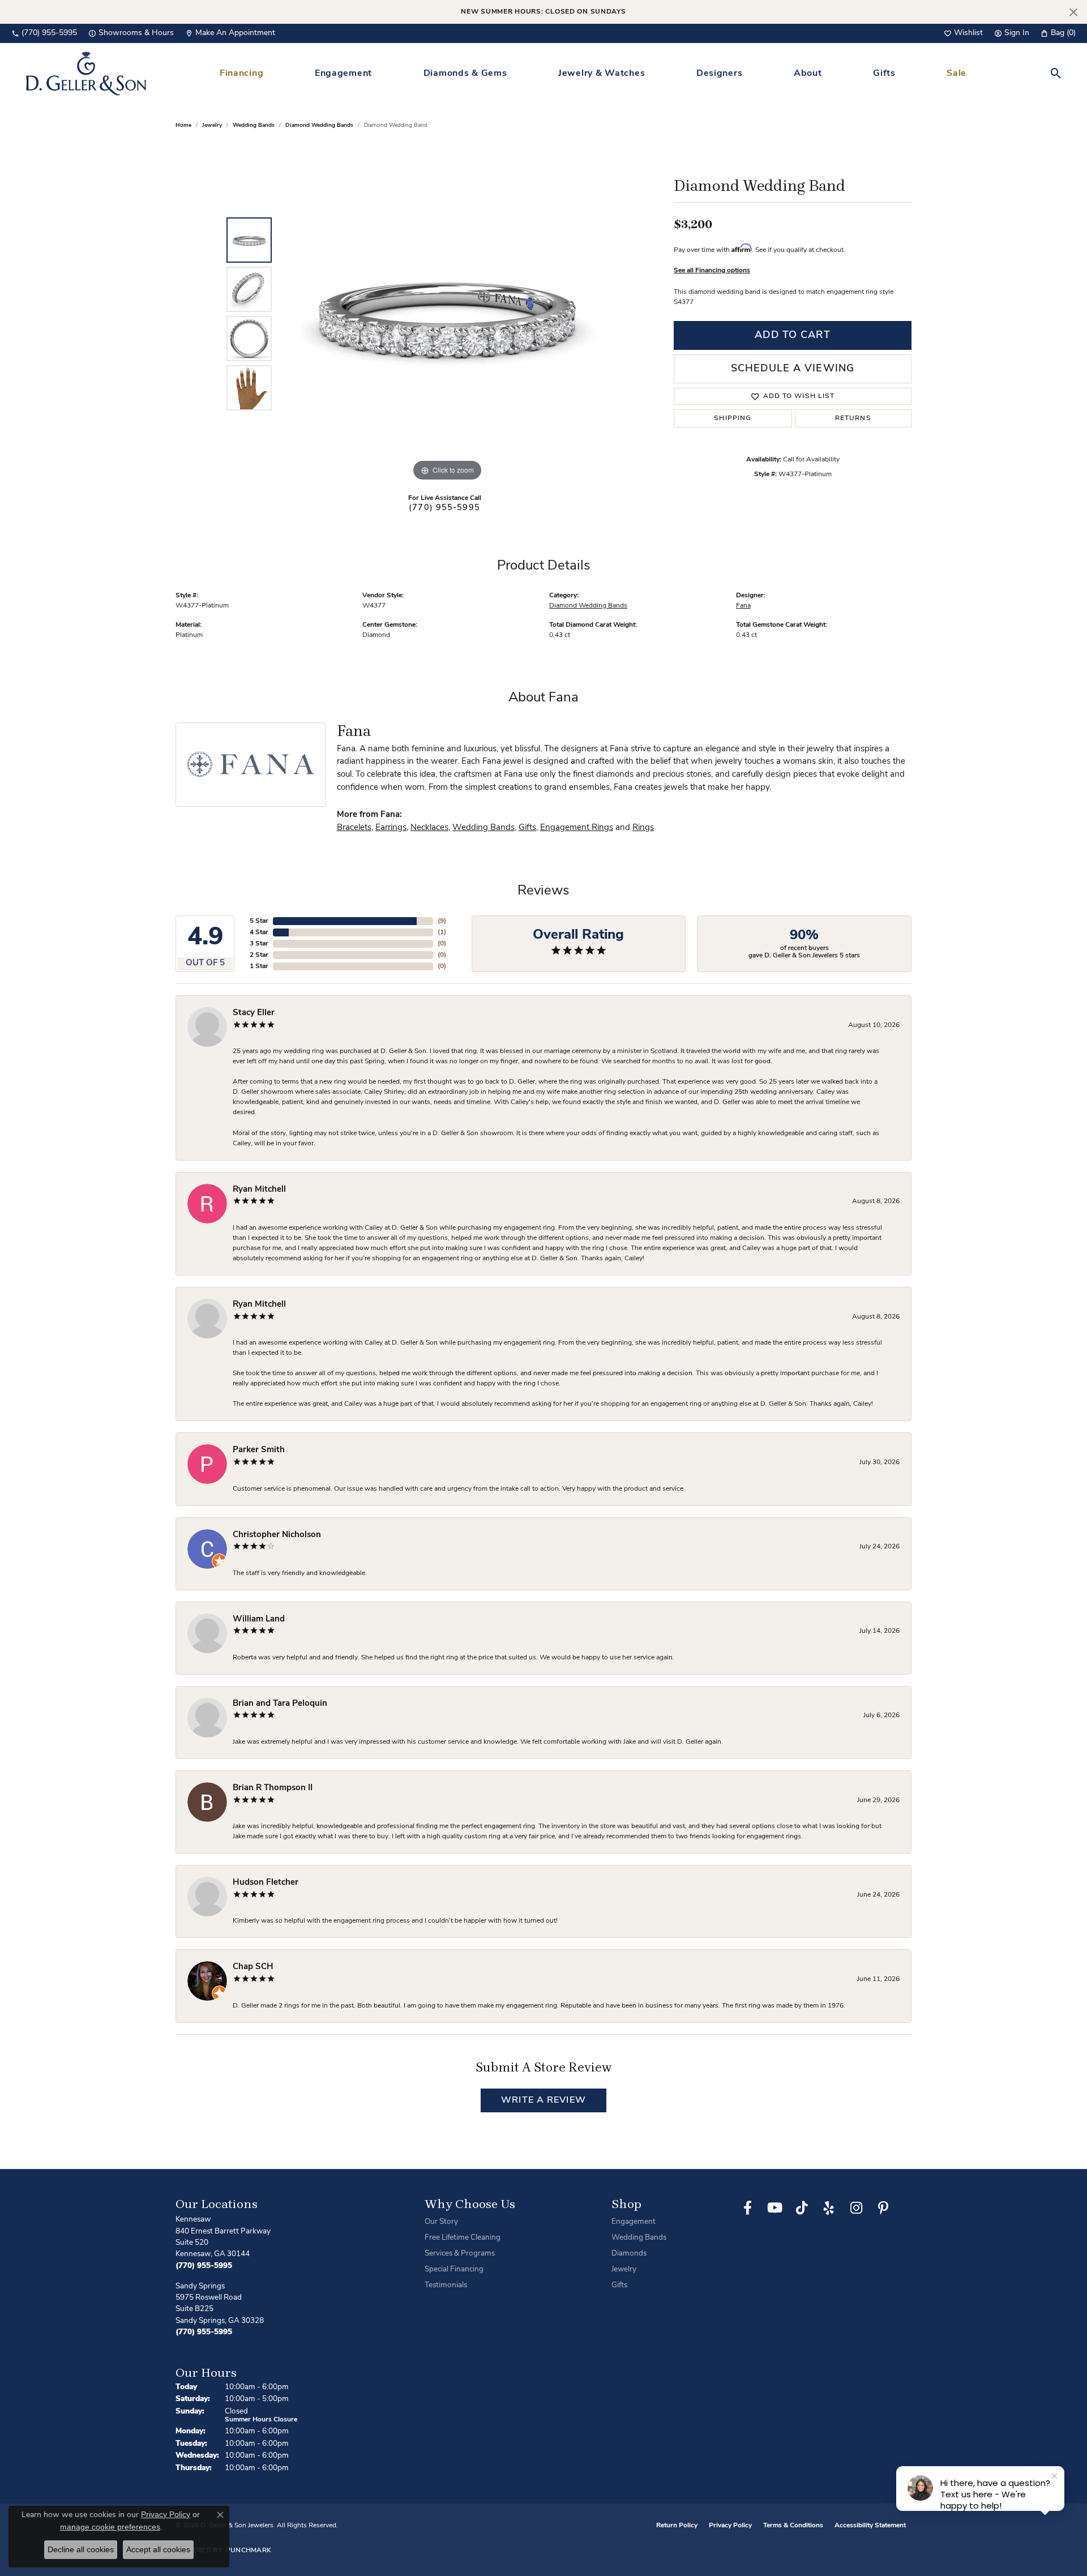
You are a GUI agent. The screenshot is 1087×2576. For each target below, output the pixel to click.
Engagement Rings (577, 828)
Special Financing (454, 2269)
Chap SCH (253, 1967)
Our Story (441, 2222)
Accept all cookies (158, 2549)
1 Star (259, 966)
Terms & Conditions (793, 2526)
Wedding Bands (254, 125)
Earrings (391, 828)
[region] (447, 314)
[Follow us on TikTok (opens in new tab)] (802, 2208)
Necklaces (429, 828)
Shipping (733, 418)
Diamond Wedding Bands (319, 125)
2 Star (259, 955)
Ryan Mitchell (259, 1190)
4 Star (259, 932)
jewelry (212, 125)
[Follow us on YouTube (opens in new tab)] (774, 2208)
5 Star (259, 921)
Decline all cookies (81, 2549)
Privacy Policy (730, 2526)
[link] (44, 33)
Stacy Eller (254, 1013)
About (808, 74)
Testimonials (446, 2285)
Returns (853, 418)
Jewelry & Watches (602, 74)
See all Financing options (712, 271)
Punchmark (249, 2551)
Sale (957, 74)
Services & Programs (460, 2254)
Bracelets (354, 828)
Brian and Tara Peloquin (280, 1704)
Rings (643, 828)
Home (183, 125)
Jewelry (624, 2269)
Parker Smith (259, 1450)
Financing (241, 74)
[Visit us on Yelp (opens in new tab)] (829, 2208)
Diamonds (629, 2254)
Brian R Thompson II (273, 1788)
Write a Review (543, 2100)
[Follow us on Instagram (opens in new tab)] (856, 2208)
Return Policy (677, 2526)
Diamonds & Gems (465, 74)
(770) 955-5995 (444, 508)
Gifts (884, 74)
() (442, 921)
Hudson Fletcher (266, 1883)
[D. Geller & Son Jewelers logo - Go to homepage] (86, 73)
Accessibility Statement (870, 2526)
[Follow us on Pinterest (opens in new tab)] (883, 2208)
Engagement (343, 74)
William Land (259, 1619)
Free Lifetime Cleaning (463, 2238)
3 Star (259, 944)
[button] (963, 33)
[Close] (1073, 12)
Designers (719, 74)
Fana (743, 606)
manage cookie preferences (110, 2527)
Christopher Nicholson (277, 1535)
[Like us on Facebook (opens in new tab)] (747, 2208)
